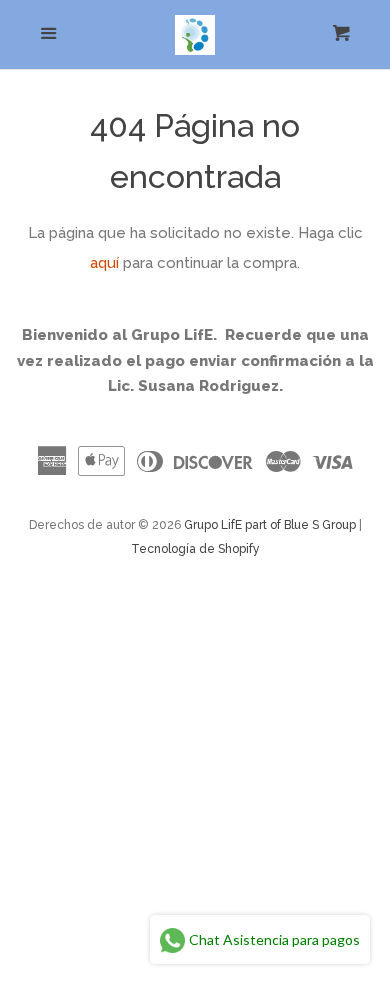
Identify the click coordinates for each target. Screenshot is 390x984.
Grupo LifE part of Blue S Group (270, 525)
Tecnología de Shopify (195, 549)
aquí (104, 263)
